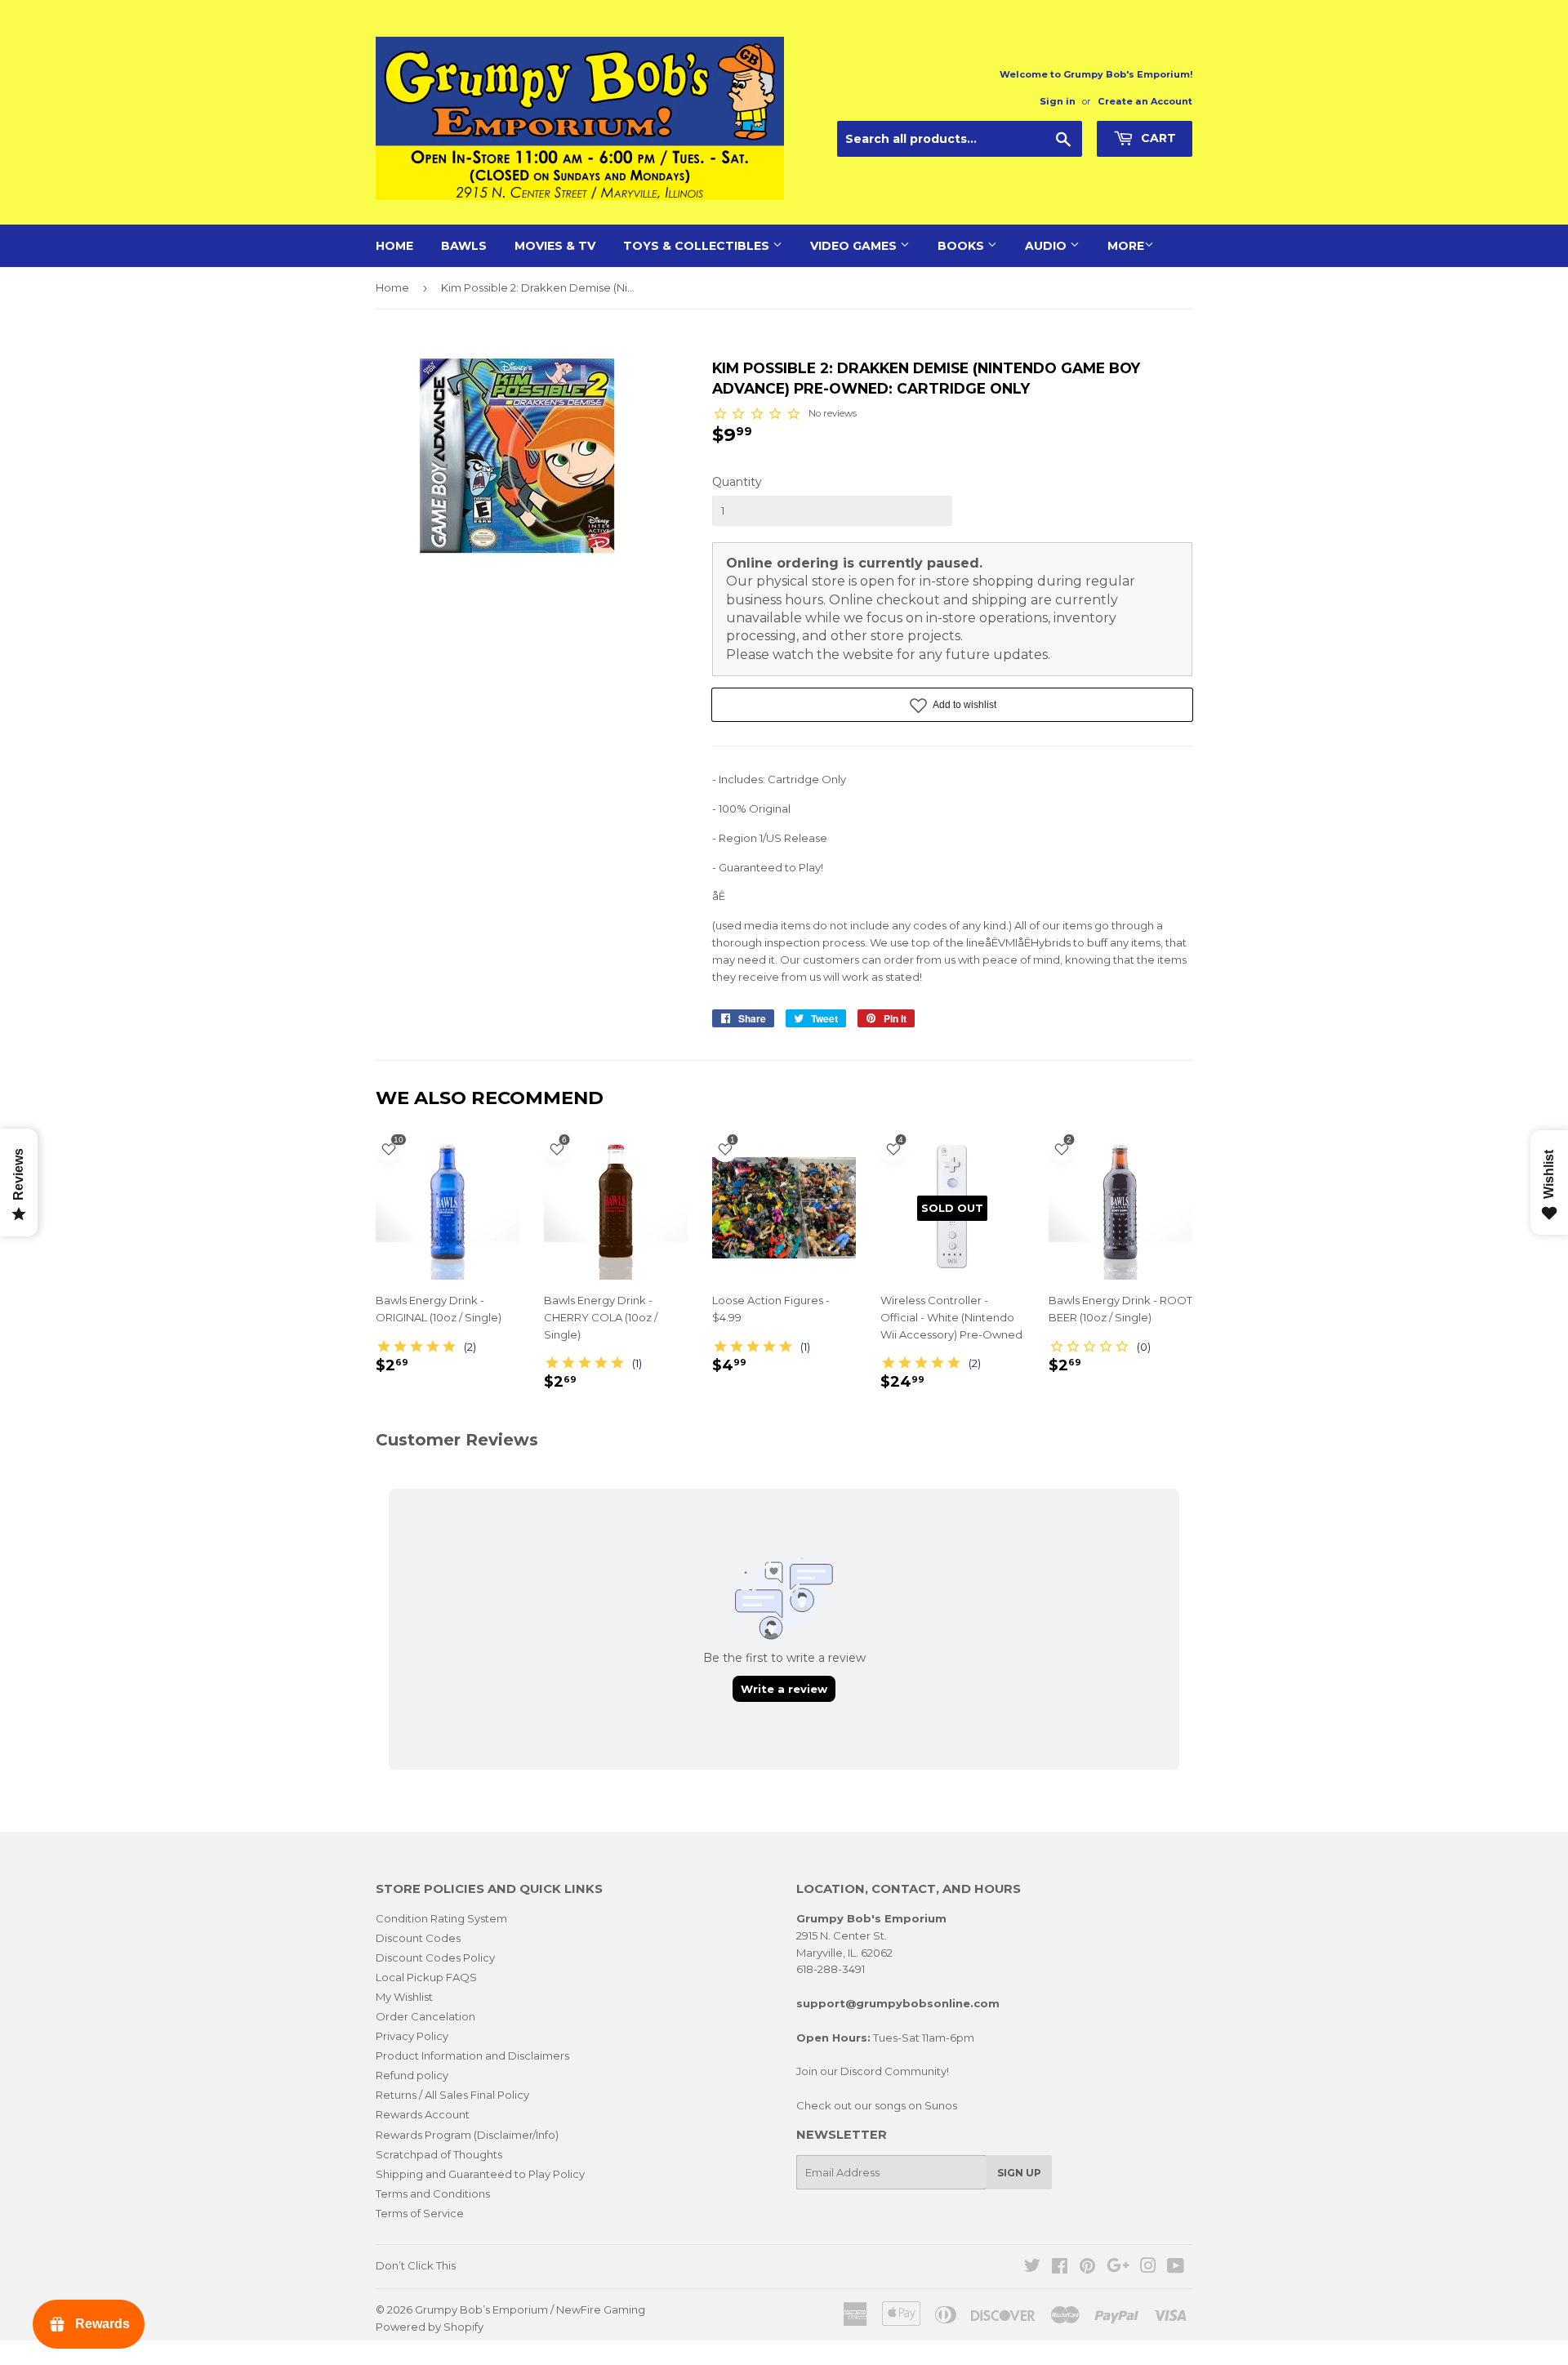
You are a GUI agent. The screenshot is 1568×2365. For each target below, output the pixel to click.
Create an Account (1145, 101)
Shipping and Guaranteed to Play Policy (480, 2174)
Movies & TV (555, 246)
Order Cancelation (425, 2016)
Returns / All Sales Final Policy (452, 2095)
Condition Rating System (441, 1918)
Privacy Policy (412, 2036)
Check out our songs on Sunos (877, 2105)
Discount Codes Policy (435, 1957)
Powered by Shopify (430, 2327)
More (1126, 246)
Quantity (737, 482)
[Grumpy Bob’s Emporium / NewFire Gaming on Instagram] (1148, 2268)
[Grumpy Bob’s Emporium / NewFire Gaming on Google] (1118, 2268)
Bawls (464, 246)
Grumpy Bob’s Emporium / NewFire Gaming (530, 2309)
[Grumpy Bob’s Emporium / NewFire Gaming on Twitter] (1032, 2268)
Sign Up (1019, 2173)
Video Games (855, 246)
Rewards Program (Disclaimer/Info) (467, 2135)
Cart (1157, 138)
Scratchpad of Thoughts (439, 2154)
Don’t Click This (416, 2265)
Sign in (1058, 101)
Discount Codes (418, 1938)
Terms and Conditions (433, 2194)
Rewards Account (423, 2114)
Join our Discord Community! (873, 2071)
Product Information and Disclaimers (472, 2055)
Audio (1047, 246)
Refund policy (412, 2075)
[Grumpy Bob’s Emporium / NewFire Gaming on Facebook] (1060, 2268)
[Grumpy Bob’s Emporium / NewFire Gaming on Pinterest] (1087, 2268)
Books (962, 246)
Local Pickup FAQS (426, 1977)
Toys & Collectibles (698, 246)
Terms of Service (420, 2213)
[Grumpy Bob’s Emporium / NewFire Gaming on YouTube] (1176, 2268)
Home (394, 246)
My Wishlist (404, 1997)
